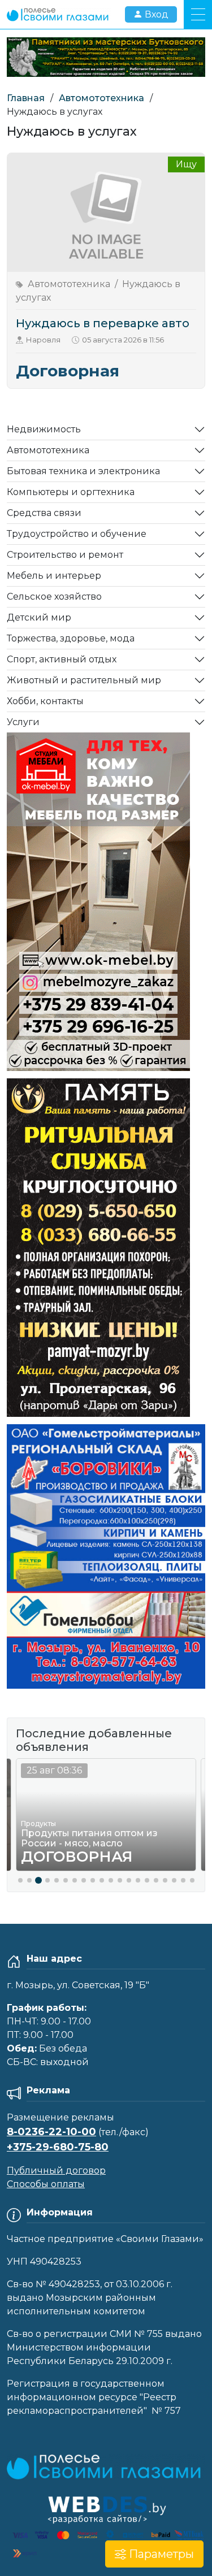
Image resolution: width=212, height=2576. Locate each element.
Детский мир (39, 617)
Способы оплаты (46, 2184)
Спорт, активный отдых (62, 659)
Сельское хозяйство (54, 597)
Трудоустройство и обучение (77, 534)
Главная (26, 98)
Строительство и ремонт (65, 555)
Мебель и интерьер (54, 576)
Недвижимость (44, 429)
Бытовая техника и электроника (83, 471)
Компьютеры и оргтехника (71, 492)
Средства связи (44, 513)
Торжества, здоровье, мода (71, 638)
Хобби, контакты (45, 701)
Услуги (23, 722)
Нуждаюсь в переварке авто (103, 323)
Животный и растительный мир (84, 680)
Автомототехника (101, 98)
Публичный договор (56, 2170)
